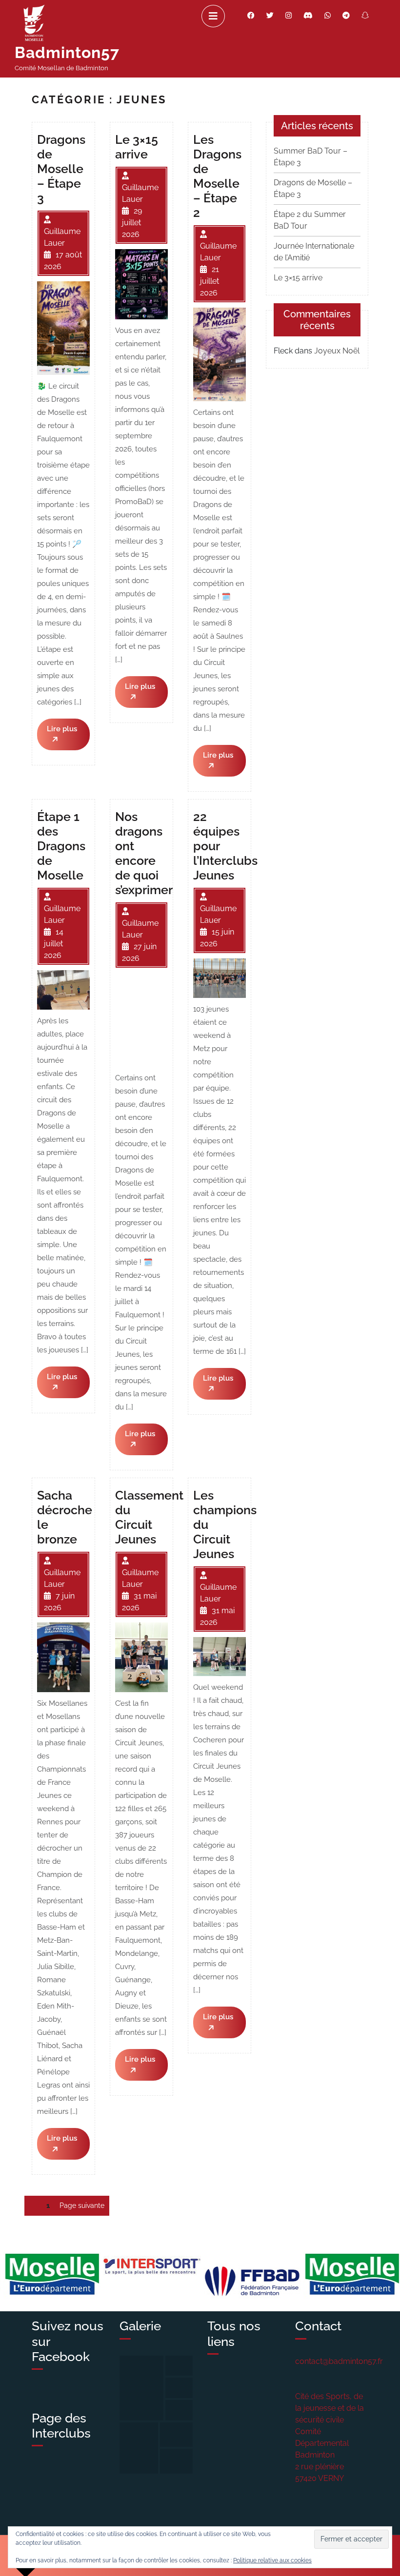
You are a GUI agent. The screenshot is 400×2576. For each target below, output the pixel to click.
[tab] (213, 16)
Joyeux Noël (337, 351)
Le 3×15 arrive (298, 278)
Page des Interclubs (61, 2426)
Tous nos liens (234, 2333)
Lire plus (62, 737)
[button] (141, 2388)
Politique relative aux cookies (272, 2560)
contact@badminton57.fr (339, 2361)
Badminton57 (67, 52)
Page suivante (82, 2205)
